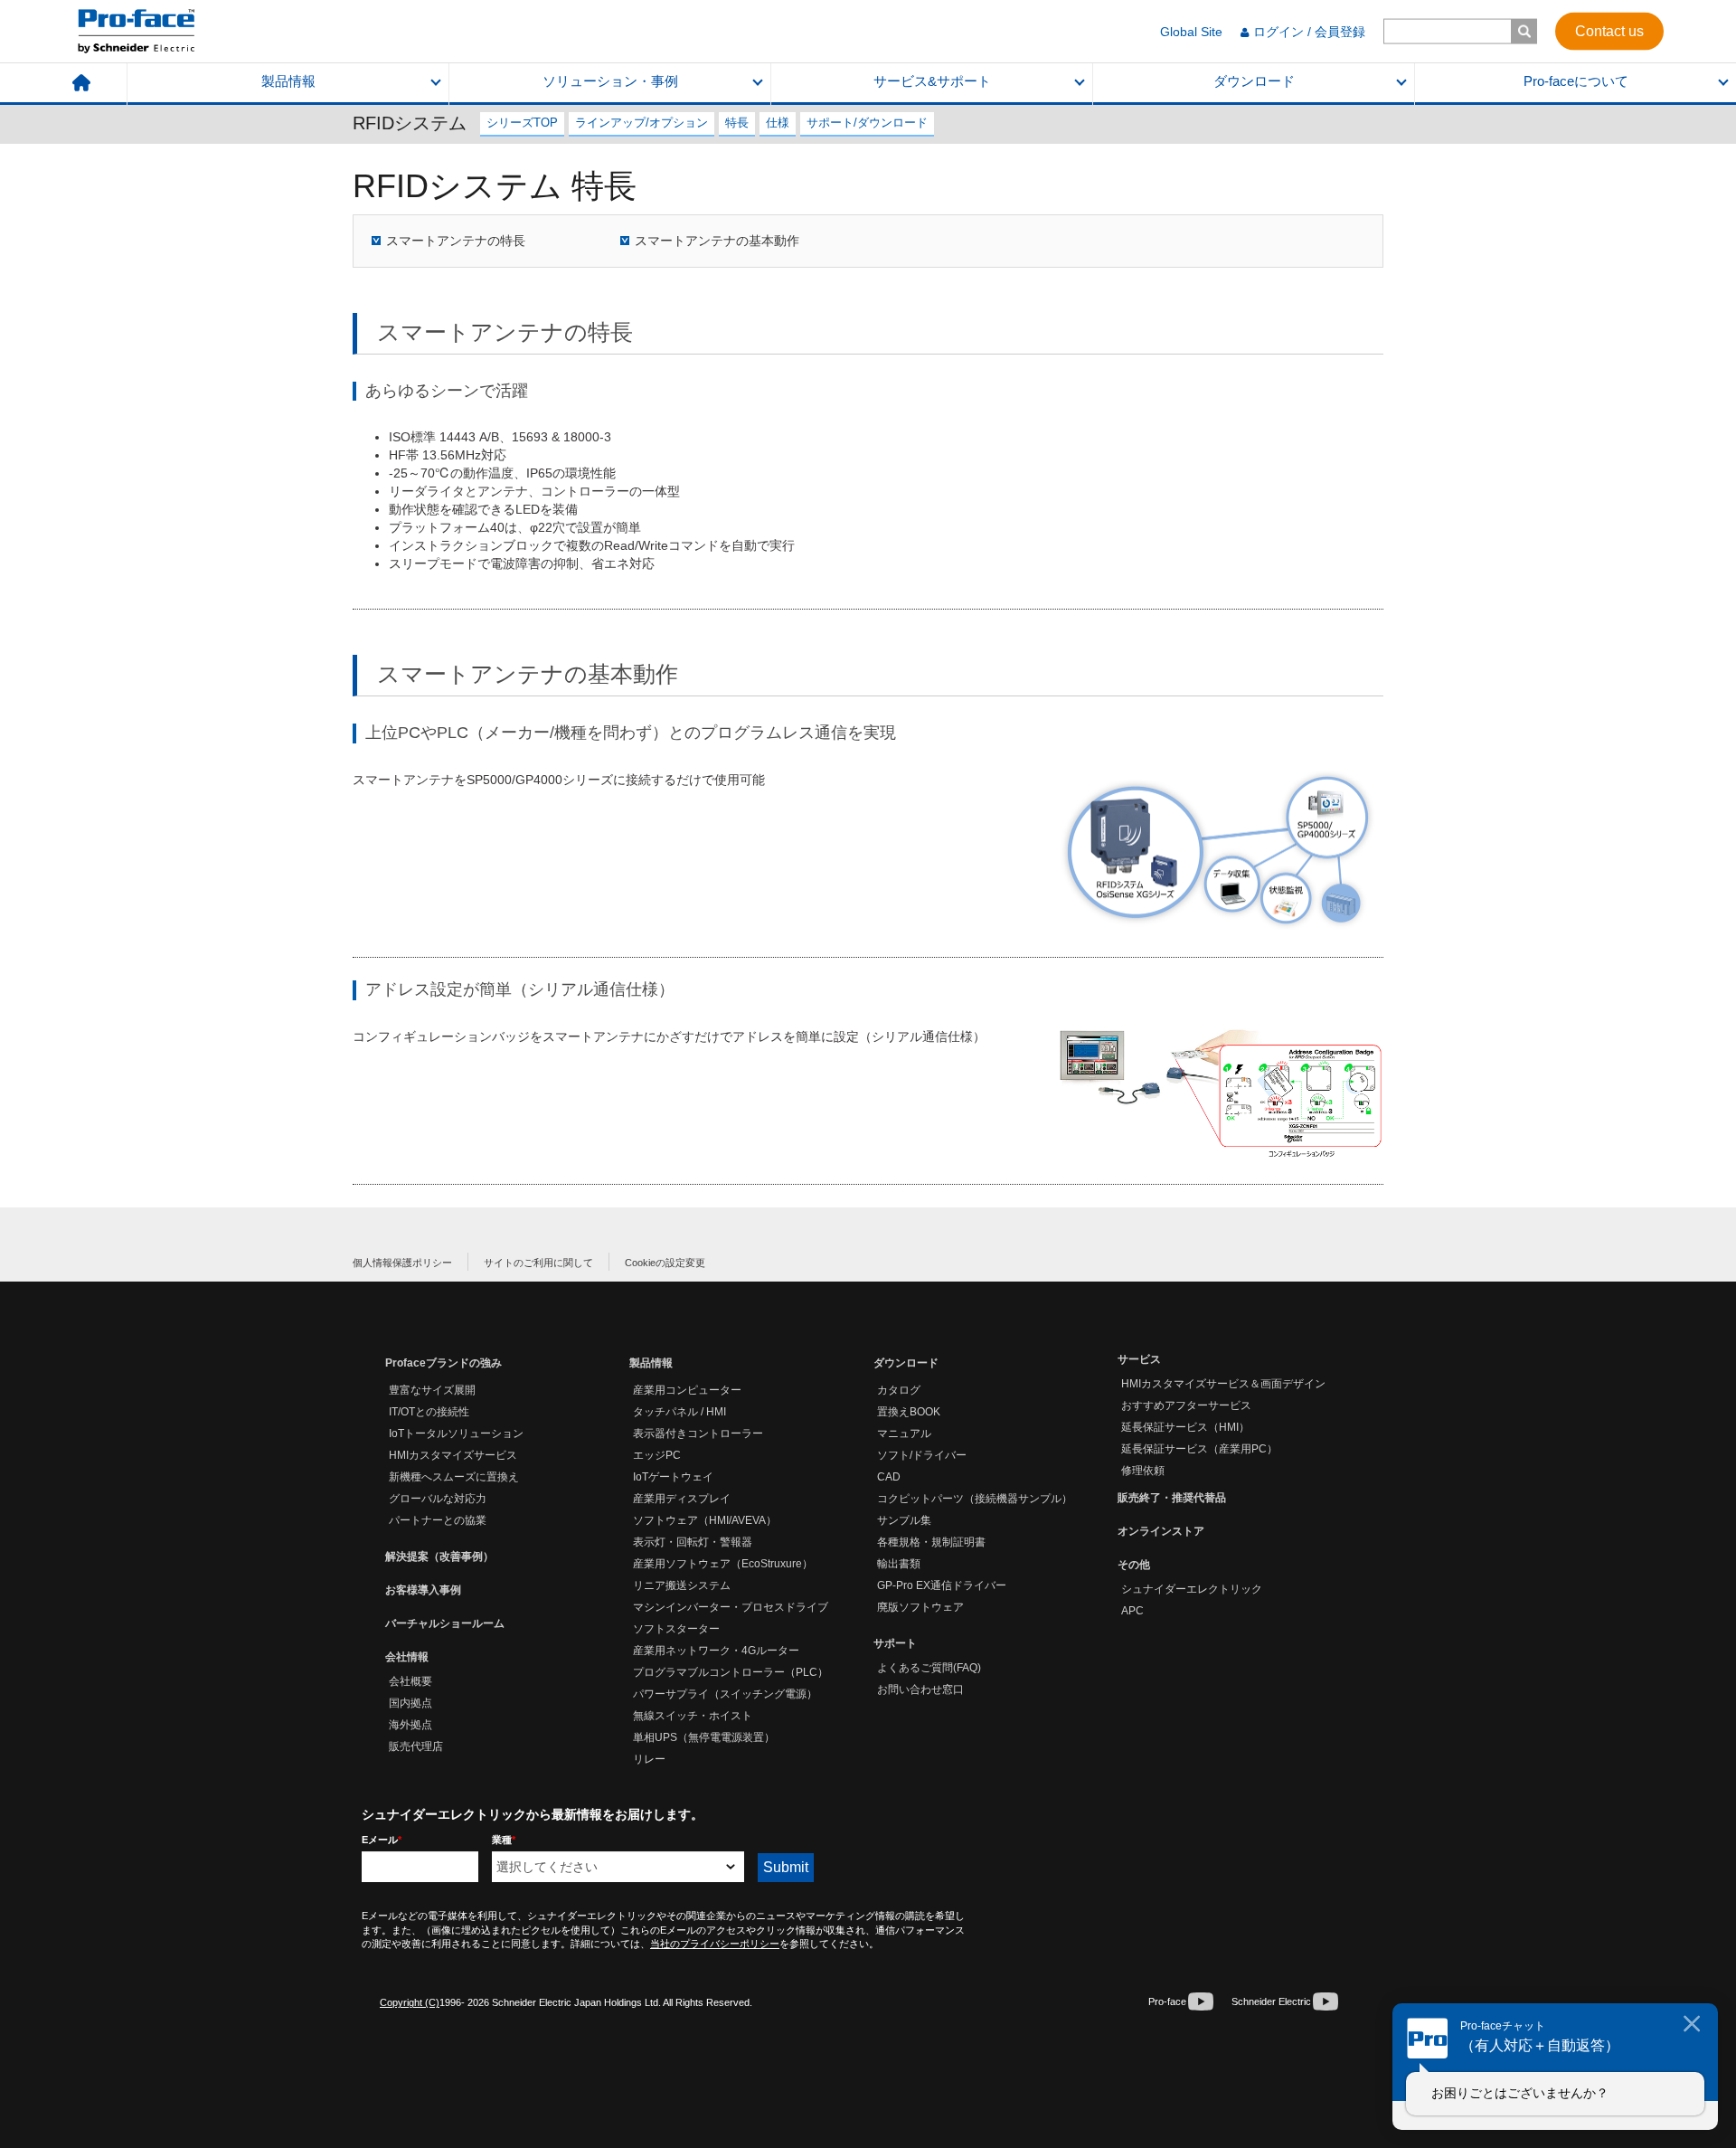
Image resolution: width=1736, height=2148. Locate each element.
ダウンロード (1254, 81)
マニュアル (904, 1434)
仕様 (778, 123)
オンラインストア (1161, 1531)
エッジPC (657, 1455)
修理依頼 (1143, 1471)
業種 (504, 1840)
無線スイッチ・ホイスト (693, 1716)
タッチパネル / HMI (679, 1412)
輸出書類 (899, 1564)
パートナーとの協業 (438, 1520)
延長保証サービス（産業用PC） (1199, 1449)
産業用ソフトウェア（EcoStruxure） (723, 1564)
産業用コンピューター (687, 1390)
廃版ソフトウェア (920, 1607)
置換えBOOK (909, 1412)
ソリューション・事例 (610, 81)
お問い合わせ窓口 (920, 1689)
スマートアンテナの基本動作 (717, 241)
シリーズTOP (522, 123)
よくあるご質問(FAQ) (929, 1668)
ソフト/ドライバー (922, 1455)
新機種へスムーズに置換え (454, 1477)
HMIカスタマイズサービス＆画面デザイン (1223, 1384)
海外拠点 (410, 1725)
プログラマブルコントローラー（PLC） (731, 1672)
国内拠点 (410, 1703)
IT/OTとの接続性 (429, 1412)
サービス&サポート (932, 81)
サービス (1139, 1359)
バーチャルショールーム (445, 1623)
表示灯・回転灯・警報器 (693, 1542)
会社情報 (407, 1657)
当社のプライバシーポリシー (715, 1944)
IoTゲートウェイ (673, 1477)
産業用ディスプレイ (682, 1499)
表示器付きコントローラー (698, 1434)
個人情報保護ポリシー (402, 1263)
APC (1132, 1611)
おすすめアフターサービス (1186, 1405)
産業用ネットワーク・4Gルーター (716, 1651)
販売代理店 (416, 1746)
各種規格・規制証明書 (931, 1542)
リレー (649, 1759)
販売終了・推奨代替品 (1172, 1498)
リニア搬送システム (682, 1585)
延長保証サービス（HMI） (1185, 1427)
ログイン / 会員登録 (1309, 32)
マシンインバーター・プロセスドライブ (731, 1607)
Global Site (1191, 32)
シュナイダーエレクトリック (1192, 1589)
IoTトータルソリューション (456, 1434)
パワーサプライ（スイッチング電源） (725, 1694)
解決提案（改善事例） (439, 1557)
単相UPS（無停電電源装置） (704, 1737)
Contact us (1609, 30)
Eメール (382, 1840)
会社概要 (410, 1681)
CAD (889, 1477)
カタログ (899, 1390)
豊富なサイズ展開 (432, 1390)
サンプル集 (904, 1520)
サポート (895, 1643)
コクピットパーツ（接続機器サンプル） (975, 1499)
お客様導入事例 (423, 1590)
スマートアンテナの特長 (456, 241)
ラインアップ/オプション (642, 123)
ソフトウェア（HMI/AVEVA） (705, 1520)
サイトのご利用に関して (538, 1263)
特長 (737, 123)
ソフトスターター (676, 1629)
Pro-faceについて (1576, 81)
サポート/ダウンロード (867, 123)
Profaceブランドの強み (443, 1363)
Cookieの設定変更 (665, 1263)
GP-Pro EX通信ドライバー (942, 1585)
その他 (1134, 1565)
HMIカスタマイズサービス (453, 1455)
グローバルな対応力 (438, 1499)
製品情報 (288, 81)
